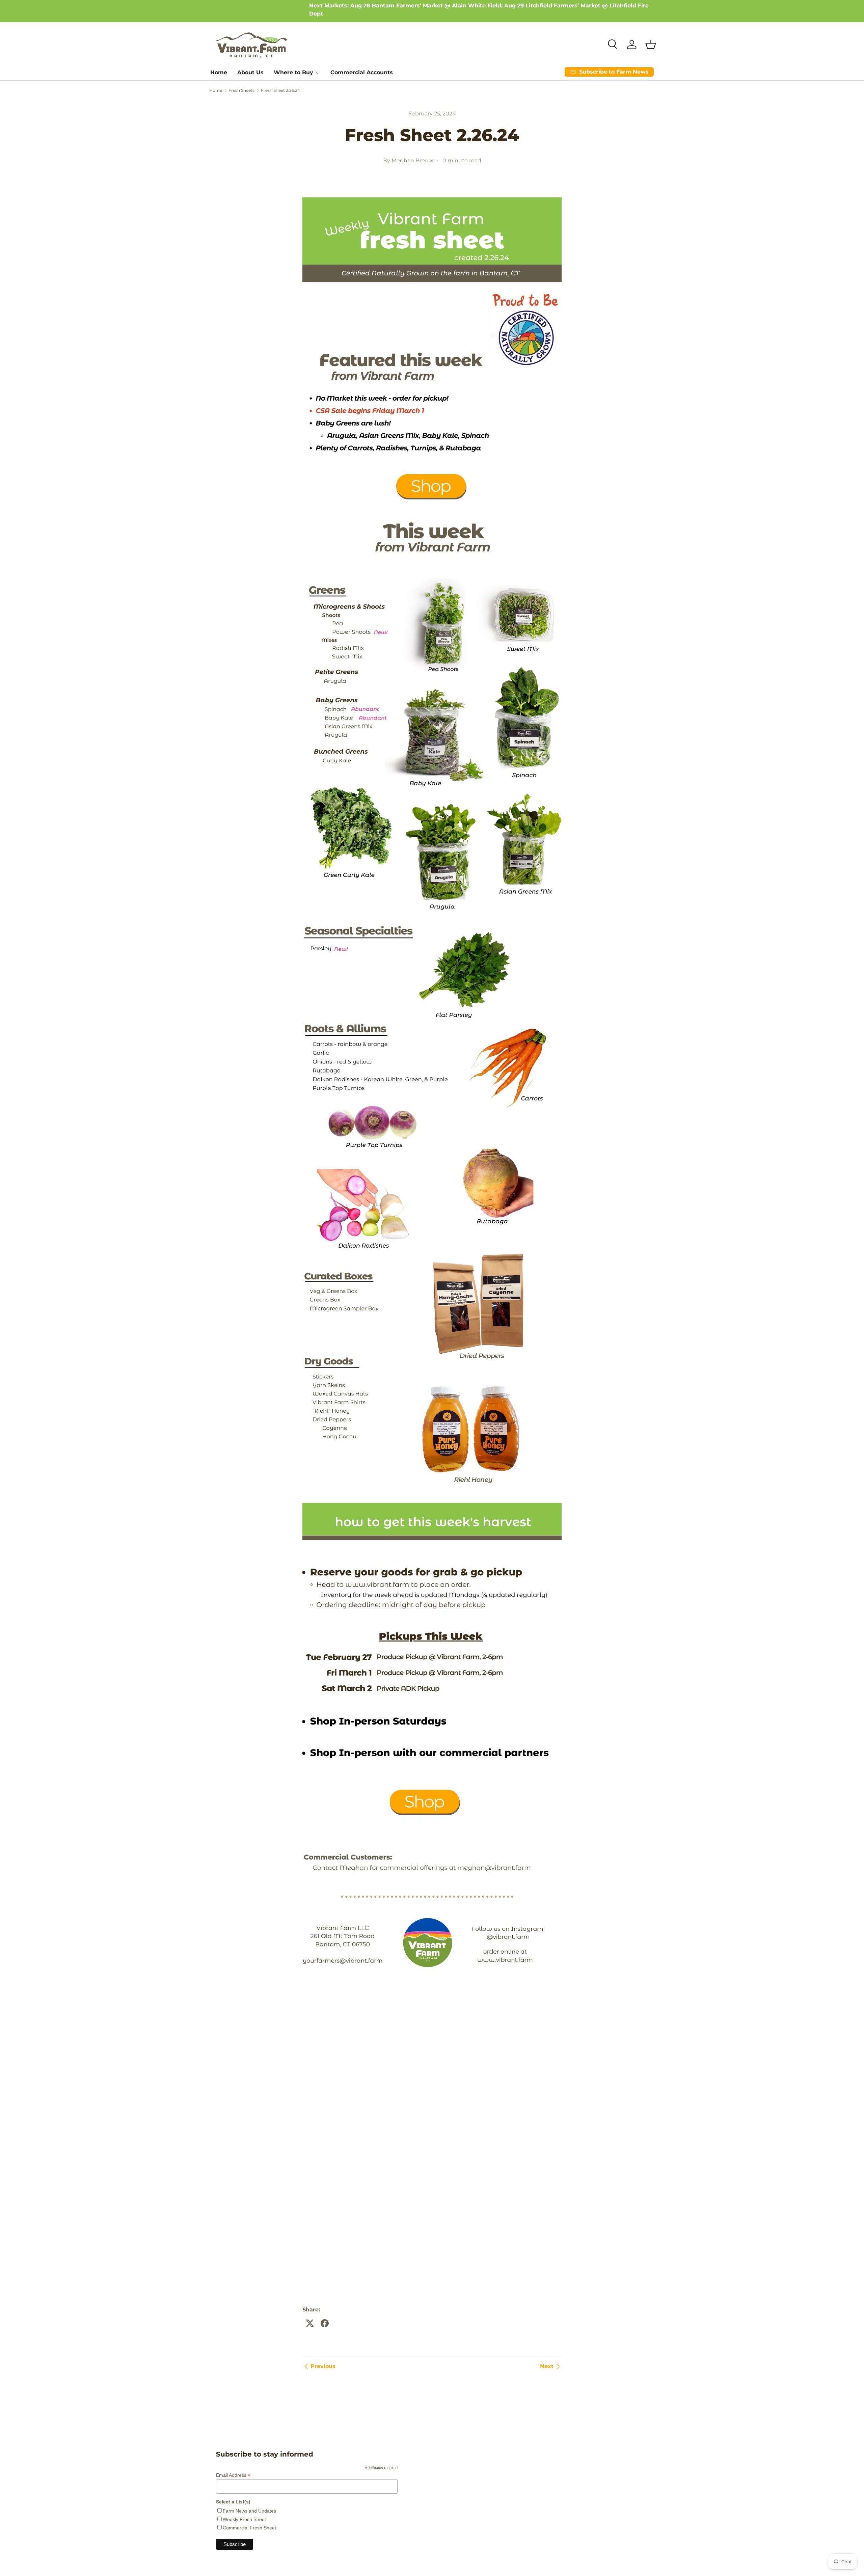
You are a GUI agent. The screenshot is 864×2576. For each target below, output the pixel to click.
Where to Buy (293, 72)
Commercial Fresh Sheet (249, 2528)
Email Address (233, 2475)
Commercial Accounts (362, 72)
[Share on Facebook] (325, 2323)
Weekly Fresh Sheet (244, 2519)
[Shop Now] (432, 196)
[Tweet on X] (310, 2323)
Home (219, 72)
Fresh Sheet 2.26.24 (280, 90)
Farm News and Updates (249, 2511)
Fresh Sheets (241, 90)
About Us (250, 72)
